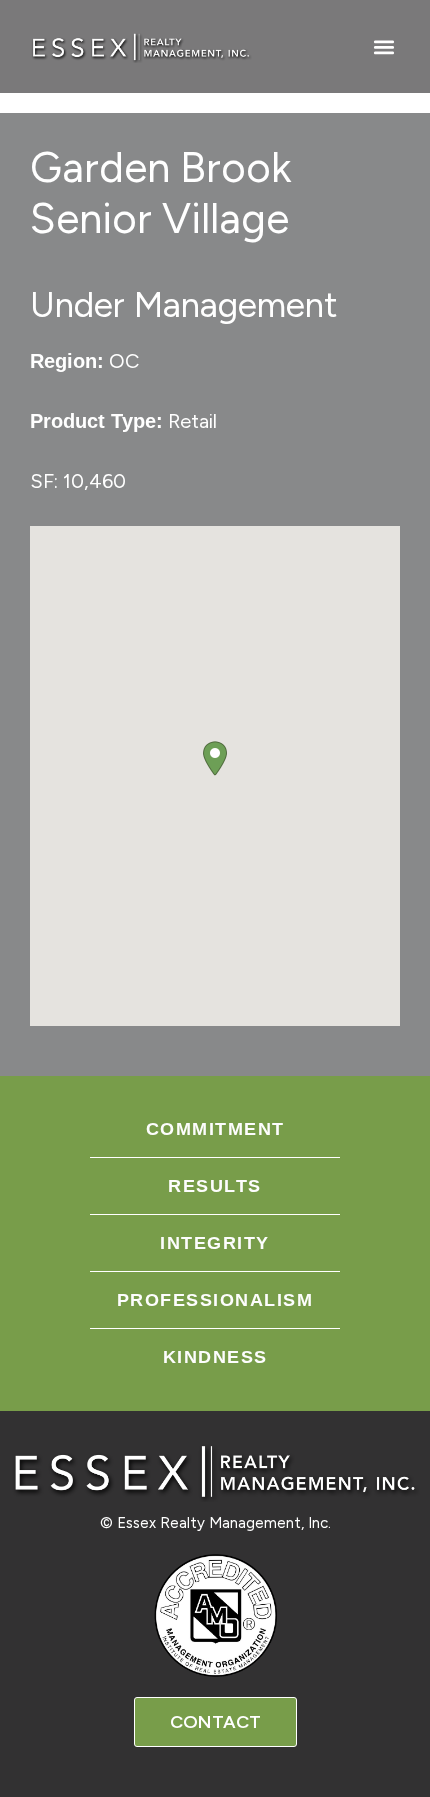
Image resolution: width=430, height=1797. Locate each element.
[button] (383, 46)
